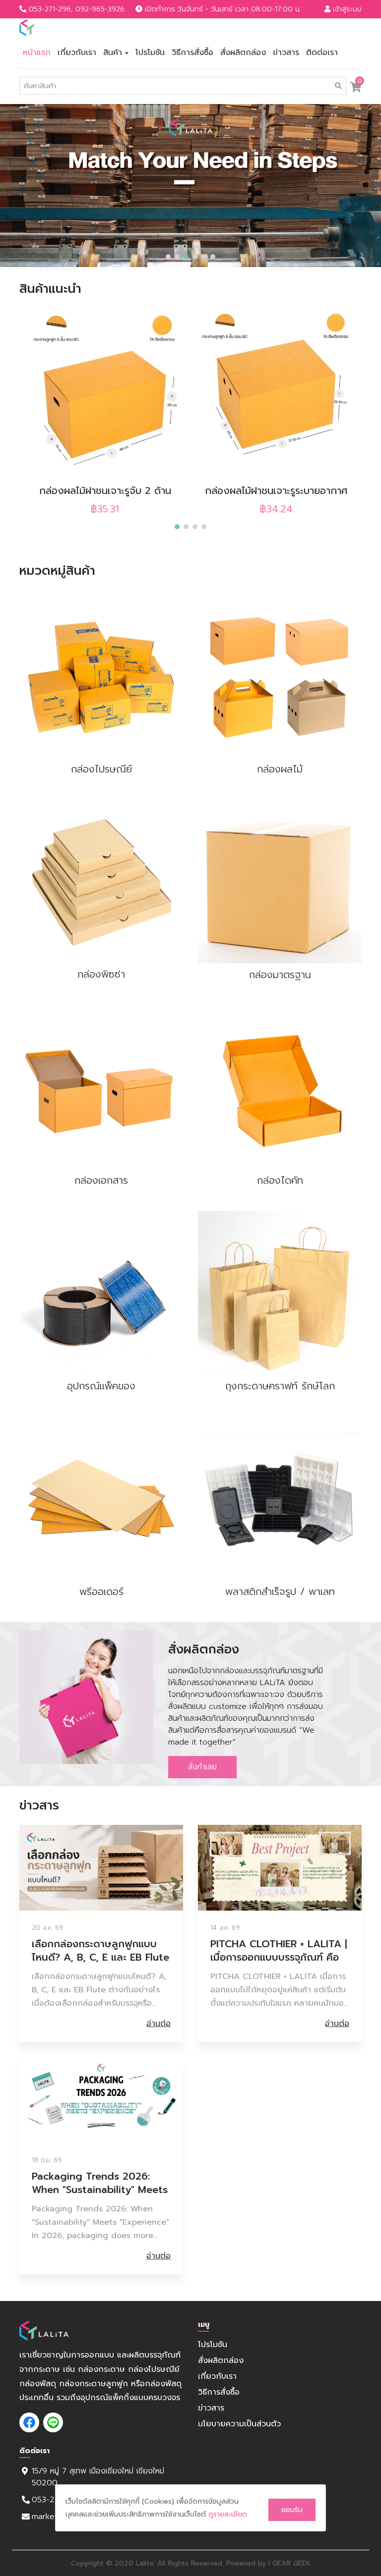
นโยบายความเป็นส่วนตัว (239, 2424)
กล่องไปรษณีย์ (101, 769)
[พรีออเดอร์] (101, 1498)
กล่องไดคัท (280, 1180)
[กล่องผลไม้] (280, 676)
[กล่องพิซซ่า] (101, 881)
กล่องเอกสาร (101, 1180)
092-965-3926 (100, 9)
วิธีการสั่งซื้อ (192, 53)
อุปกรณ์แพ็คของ (101, 1386)
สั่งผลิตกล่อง (243, 53)
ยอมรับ (292, 2510)
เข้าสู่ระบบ (346, 9)
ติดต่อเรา (322, 53)
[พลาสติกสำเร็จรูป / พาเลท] (280, 1498)
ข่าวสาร (286, 53)
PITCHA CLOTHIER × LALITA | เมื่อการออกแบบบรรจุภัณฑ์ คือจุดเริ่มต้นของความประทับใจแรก (279, 1951)
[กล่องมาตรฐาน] (280, 881)
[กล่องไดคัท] (280, 1087)
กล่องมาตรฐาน (280, 975)
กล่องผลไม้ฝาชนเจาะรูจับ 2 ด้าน (105, 491)
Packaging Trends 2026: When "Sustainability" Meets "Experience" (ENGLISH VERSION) (100, 2183)
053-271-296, (51, 9)
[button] (168, 257)
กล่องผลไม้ (280, 769)
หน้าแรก (37, 53)
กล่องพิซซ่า (101, 974)
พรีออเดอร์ (101, 1591)
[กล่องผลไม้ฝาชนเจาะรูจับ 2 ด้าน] (105, 394)
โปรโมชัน (150, 53)
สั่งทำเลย (202, 1767)
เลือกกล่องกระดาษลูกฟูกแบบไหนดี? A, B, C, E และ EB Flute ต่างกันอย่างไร (100, 1951)
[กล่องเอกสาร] (101, 1087)
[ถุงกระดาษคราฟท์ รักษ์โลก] (280, 1293)
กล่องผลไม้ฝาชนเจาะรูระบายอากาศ (276, 491)
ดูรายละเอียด (228, 2514)
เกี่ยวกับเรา (77, 53)
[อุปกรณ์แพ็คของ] (101, 1293)
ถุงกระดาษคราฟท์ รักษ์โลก (280, 1386)
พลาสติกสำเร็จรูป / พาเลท (280, 1591)
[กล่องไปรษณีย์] (101, 676)
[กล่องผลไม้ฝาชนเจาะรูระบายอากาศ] (276, 394)
